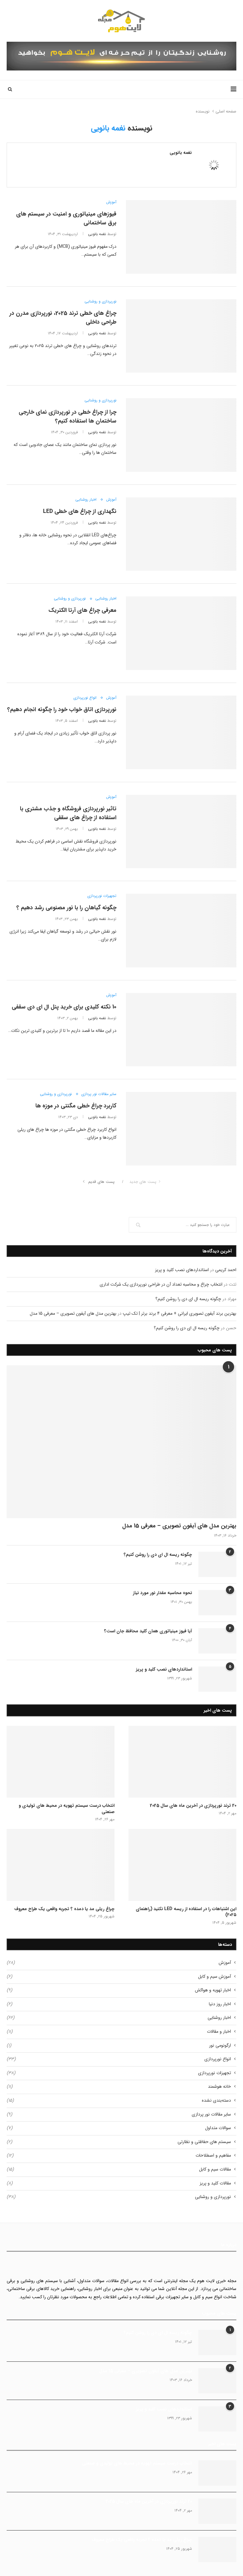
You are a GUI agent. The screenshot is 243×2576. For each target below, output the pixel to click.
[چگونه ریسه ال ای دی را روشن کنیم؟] (217, 1564)
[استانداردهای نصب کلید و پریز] (217, 1679)
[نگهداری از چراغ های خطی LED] (181, 534)
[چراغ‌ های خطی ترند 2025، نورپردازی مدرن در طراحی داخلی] (181, 336)
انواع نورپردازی (85, 698)
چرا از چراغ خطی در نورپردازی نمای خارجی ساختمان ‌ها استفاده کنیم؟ (68, 417)
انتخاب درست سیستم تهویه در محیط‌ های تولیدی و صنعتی (67, 1809)
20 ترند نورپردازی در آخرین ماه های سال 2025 (193, 1806)
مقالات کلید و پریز (119, 2183)
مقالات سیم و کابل (119, 2170)
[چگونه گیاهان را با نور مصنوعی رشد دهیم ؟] (181, 931)
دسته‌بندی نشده (119, 2101)
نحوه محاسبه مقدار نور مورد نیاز (162, 1593)
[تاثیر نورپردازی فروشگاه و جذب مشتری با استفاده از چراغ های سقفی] (181, 832)
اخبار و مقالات (119, 2032)
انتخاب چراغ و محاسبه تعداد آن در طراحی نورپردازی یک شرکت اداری (161, 1284)
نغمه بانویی (181, 153)
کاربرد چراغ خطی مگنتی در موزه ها (76, 1106)
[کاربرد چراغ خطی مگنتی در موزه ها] (181, 1129)
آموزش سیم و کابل (119, 1977)
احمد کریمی (226, 1270)
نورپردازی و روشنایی (100, 301)
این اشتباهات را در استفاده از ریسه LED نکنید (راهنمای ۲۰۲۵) (186, 1912)
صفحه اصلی (226, 112)
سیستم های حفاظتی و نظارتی (119, 2142)
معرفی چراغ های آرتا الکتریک (82, 610)
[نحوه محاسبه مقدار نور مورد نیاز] (217, 1603)
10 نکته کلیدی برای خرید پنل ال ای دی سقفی (64, 1007)
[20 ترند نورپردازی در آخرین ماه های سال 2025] (182, 1762)
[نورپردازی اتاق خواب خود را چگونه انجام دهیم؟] (181, 732)
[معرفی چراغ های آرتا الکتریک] (181, 633)
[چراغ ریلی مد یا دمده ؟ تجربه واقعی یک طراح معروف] (61, 1865)
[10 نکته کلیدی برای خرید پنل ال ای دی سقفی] (181, 1030)
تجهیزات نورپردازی (102, 896)
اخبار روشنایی (86, 500)
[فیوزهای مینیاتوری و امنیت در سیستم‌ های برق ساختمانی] (181, 237)
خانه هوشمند (119, 2087)
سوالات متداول (119, 2128)
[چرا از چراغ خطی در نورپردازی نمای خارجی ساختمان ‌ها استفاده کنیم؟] (181, 435)
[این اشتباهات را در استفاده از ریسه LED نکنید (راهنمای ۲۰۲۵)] (182, 1865)
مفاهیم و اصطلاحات (119, 2156)
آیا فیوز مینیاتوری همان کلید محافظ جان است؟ (148, 1631)
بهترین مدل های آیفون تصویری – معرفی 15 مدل (73, 1313)
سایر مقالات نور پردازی (99, 1094)
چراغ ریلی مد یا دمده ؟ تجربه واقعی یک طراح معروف (64, 1909)
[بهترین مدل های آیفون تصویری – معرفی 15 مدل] (121, 1442)
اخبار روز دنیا (119, 2004)
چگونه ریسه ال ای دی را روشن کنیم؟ (188, 1299)
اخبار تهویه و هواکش (119, 1990)
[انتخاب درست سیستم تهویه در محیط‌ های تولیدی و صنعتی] (61, 1762)
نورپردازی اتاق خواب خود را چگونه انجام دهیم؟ (62, 709)
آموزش (111, 202)
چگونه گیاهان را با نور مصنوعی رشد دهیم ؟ (66, 908)
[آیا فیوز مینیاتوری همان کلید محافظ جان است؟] (217, 1641)
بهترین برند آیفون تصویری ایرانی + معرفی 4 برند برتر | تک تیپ (180, 1313)
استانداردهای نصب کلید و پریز (182, 1270)
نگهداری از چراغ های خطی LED (80, 511)
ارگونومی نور (119, 2046)
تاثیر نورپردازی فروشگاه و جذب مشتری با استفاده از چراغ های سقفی (68, 813)
